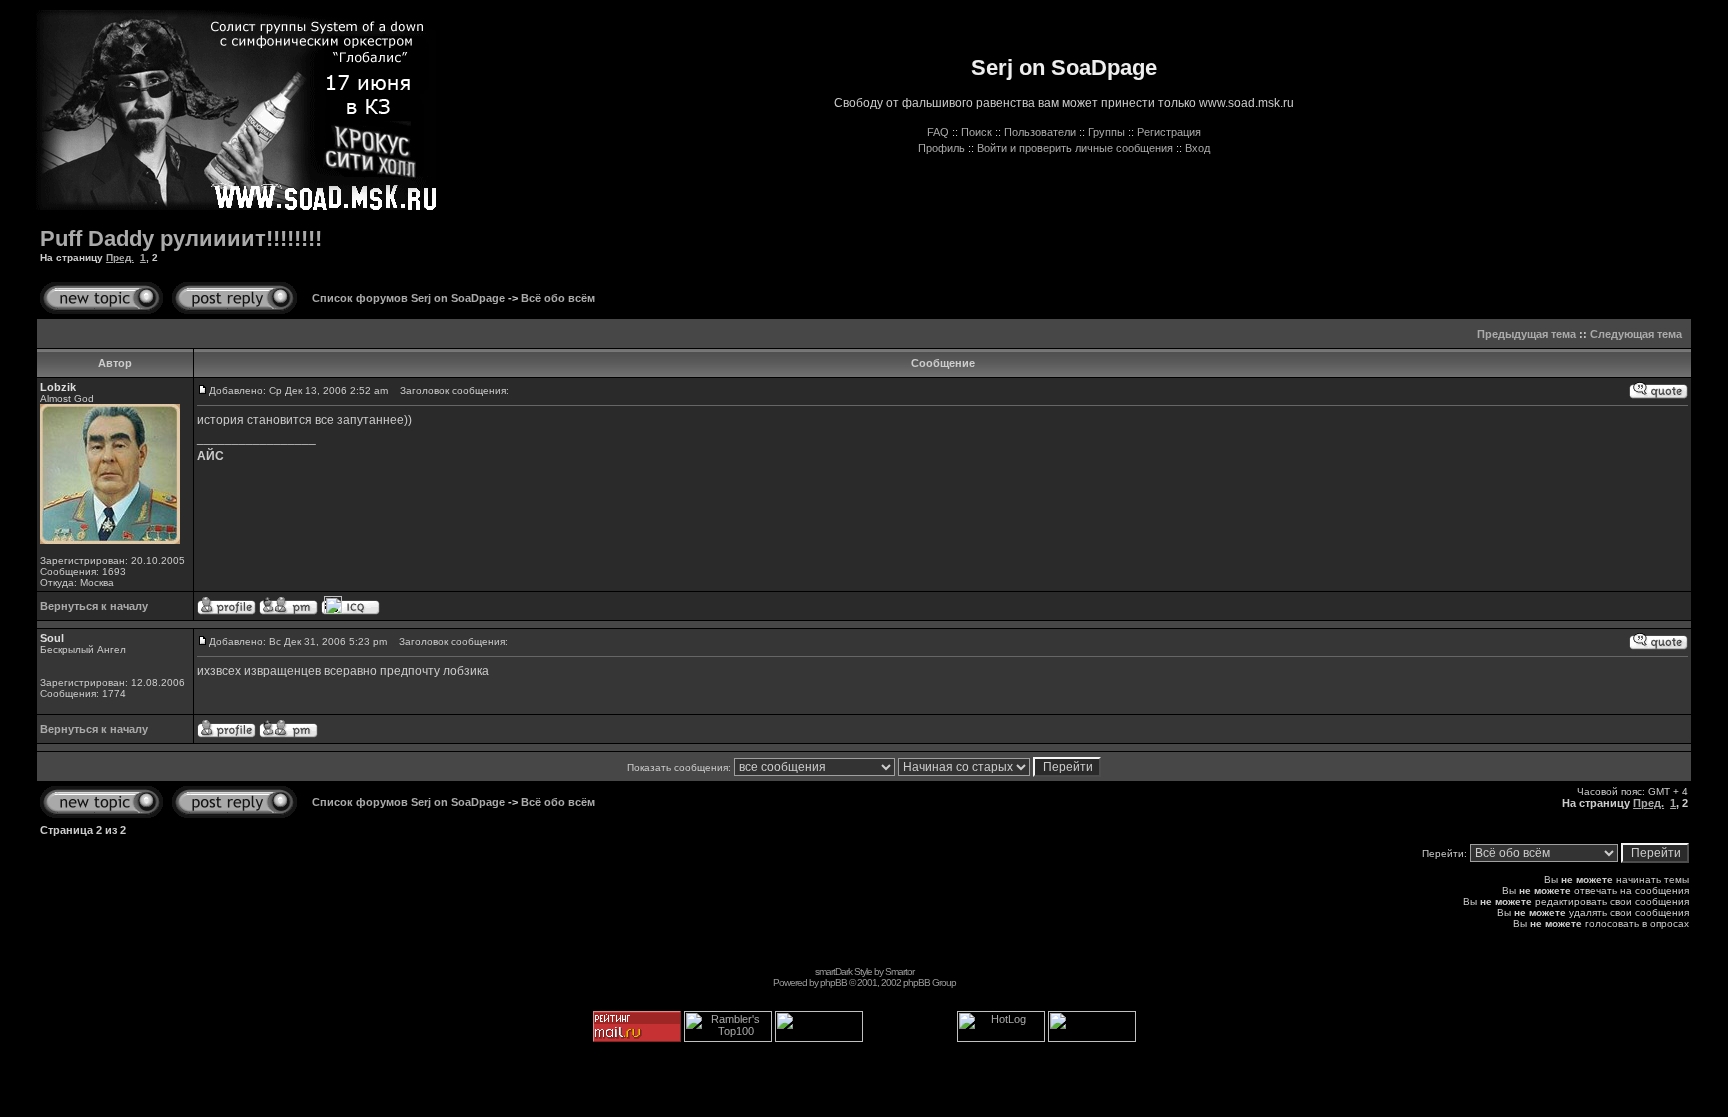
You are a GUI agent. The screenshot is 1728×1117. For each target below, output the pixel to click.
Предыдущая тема (1526, 334)
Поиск (976, 132)
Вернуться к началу (94, 606)
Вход (1197, 148)
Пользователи (1040, 132)
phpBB (833, 982)
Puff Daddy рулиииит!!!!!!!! (181, 238)
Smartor (899, 971)
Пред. (120, 257)
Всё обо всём (558, 298)
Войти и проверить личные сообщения (1075, 148)
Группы (1106, 132)
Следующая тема (1636, 334)
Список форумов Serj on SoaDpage (408, 298)
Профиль (941, 148)
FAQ (938, 132)
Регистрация (1169, 132)
